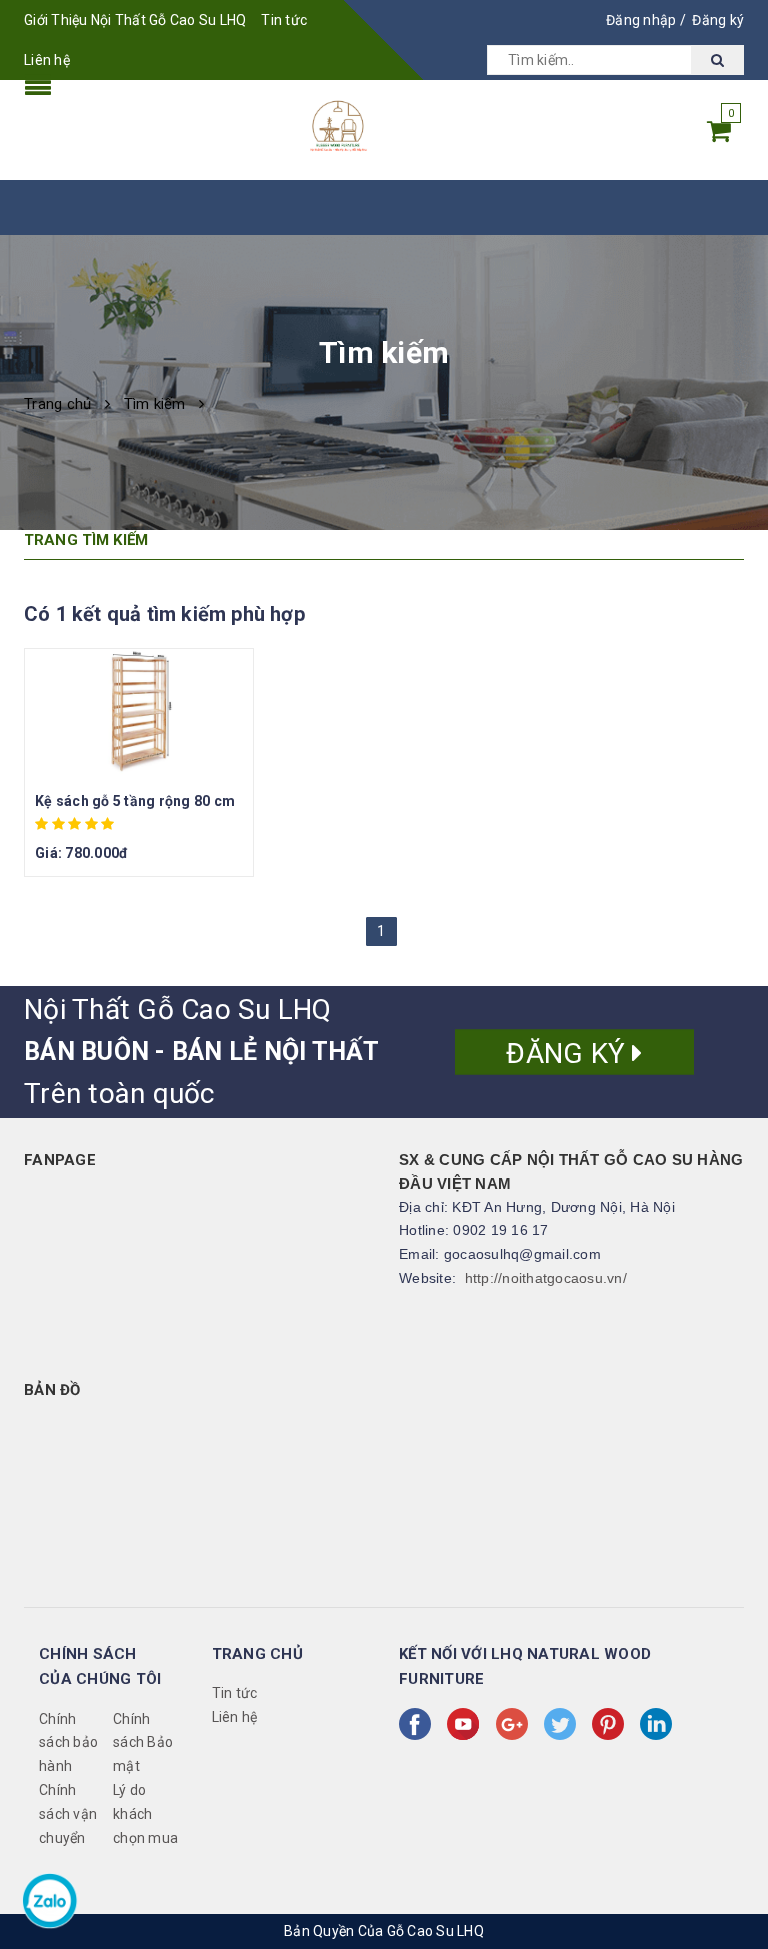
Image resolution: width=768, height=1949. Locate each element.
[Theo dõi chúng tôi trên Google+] (516, 1724)
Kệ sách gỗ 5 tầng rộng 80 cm (135, 801)
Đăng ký (718, 20)
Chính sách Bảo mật (143, 1743)
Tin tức (284, 20)
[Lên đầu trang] (733, 1818)
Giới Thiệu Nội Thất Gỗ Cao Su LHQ (135, 20)
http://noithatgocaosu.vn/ (546, 1278)
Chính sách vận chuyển (68, 1814)
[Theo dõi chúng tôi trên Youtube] (467, 1724)
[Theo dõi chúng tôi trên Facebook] (419, 1724)
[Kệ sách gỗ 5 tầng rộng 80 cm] (139, 714)
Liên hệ (47, 60)
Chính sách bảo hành (68, 1743)
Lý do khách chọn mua (145, 1814)
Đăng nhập (641, 20)
